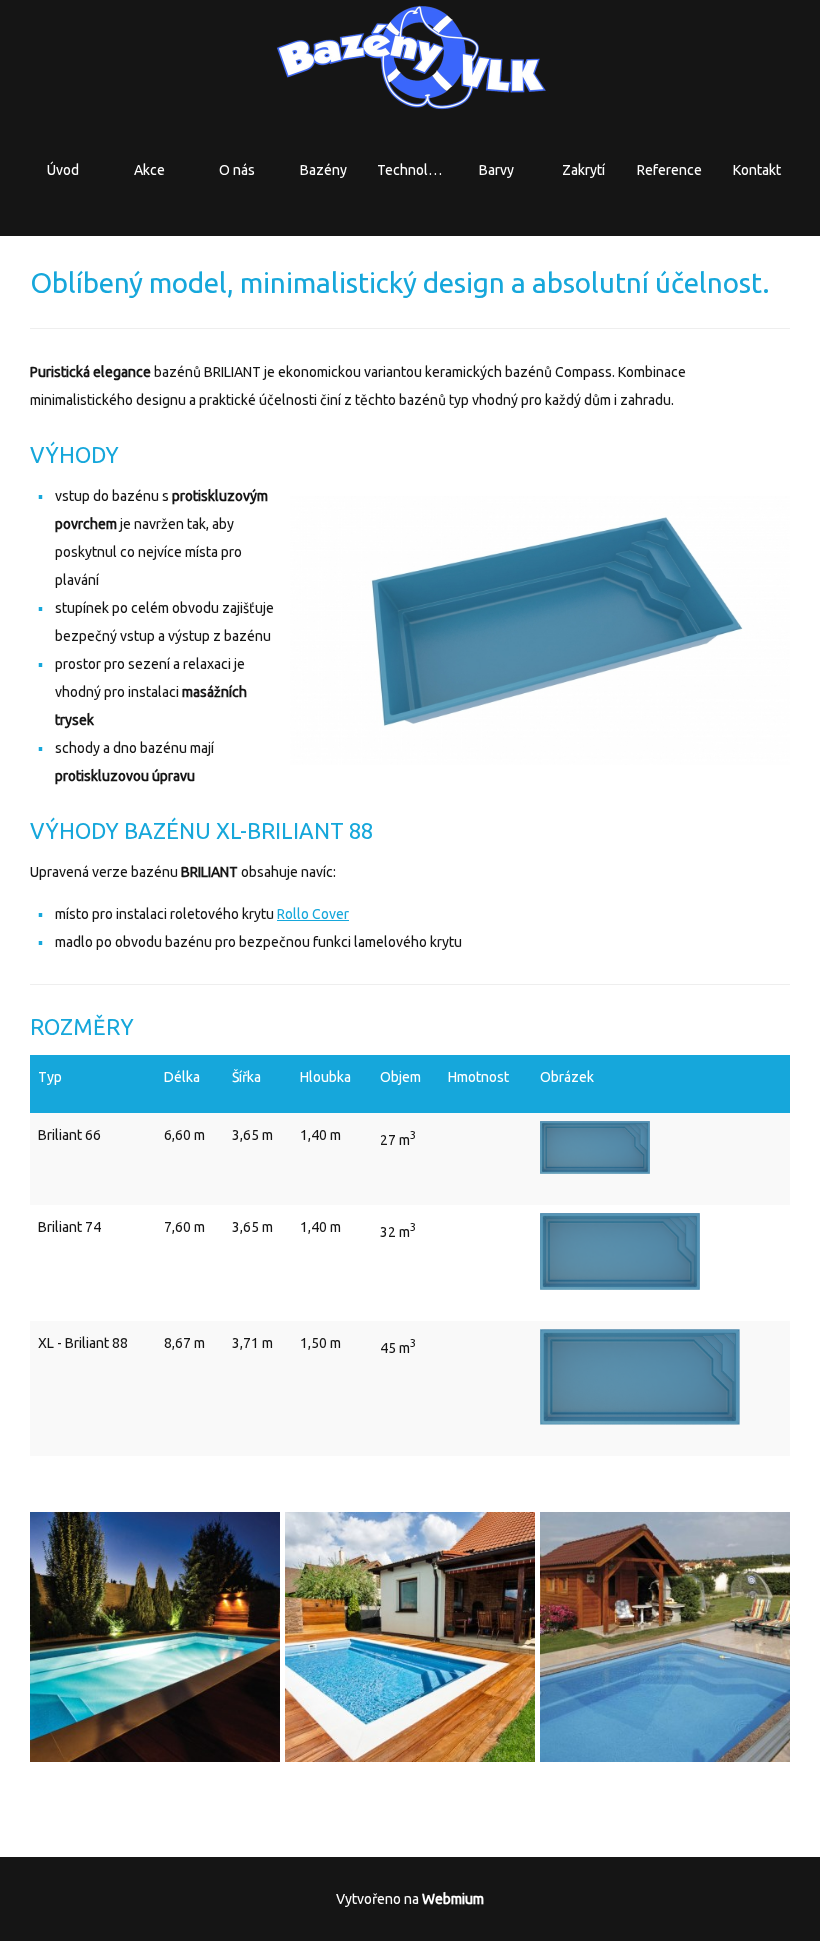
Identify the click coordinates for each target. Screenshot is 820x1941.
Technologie (415, 170)
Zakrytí (583, 170)
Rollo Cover (313, 914)
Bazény (323, 170)
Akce (149, 170)
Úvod (63, 170)
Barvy (496, 170)
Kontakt (757, 170)
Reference (669, 170)
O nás (237, 170)
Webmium (453, 1899)
